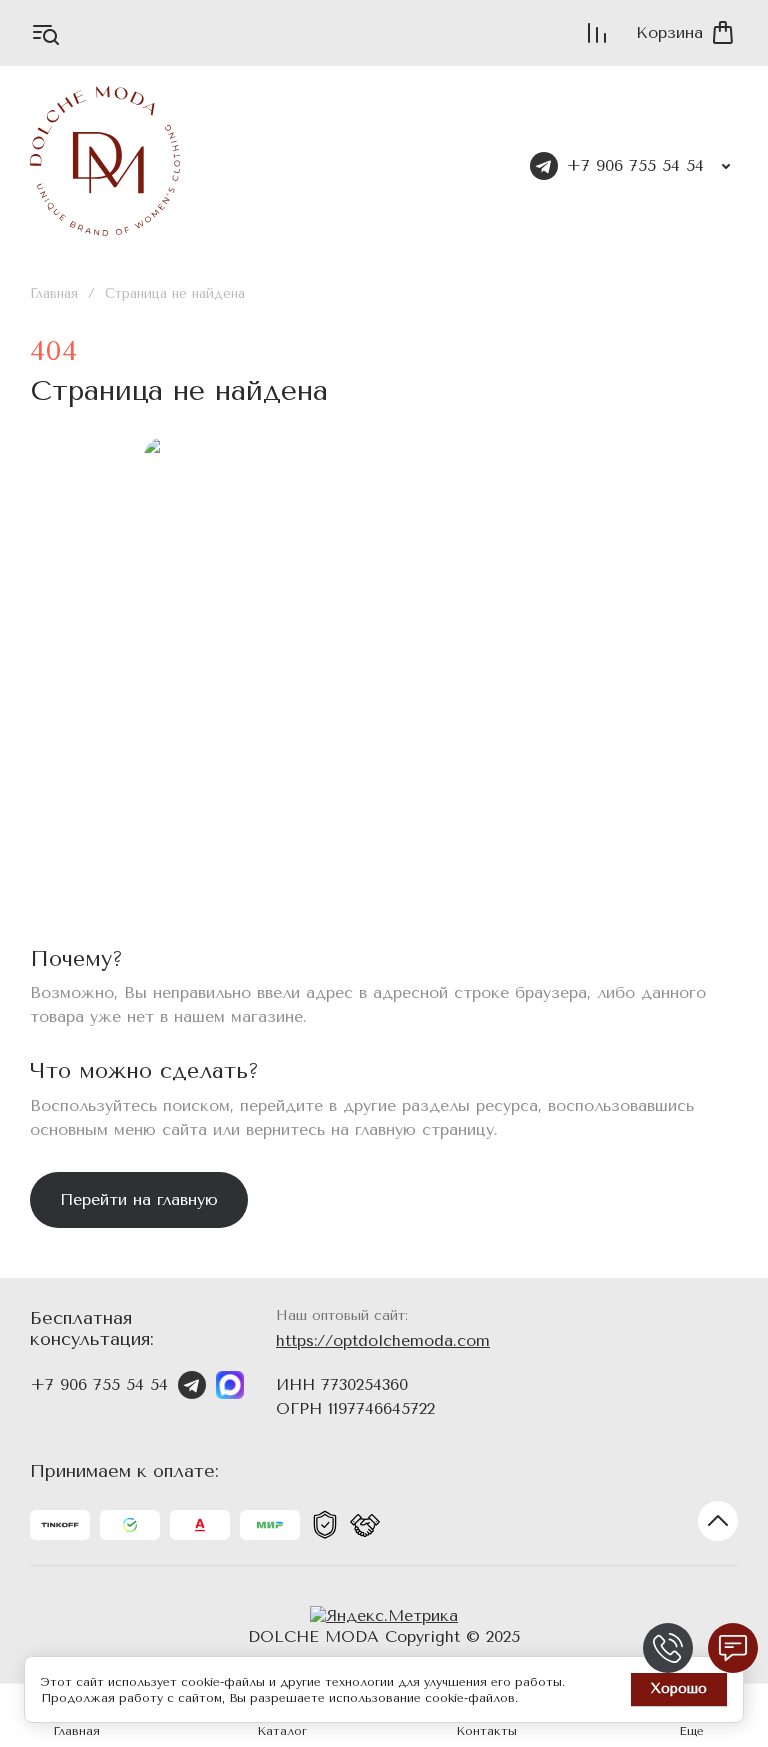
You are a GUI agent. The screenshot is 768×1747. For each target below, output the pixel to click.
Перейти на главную (139, 1199)
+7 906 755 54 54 (635, 165)
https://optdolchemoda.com (383, 1340)
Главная (54, 293)
